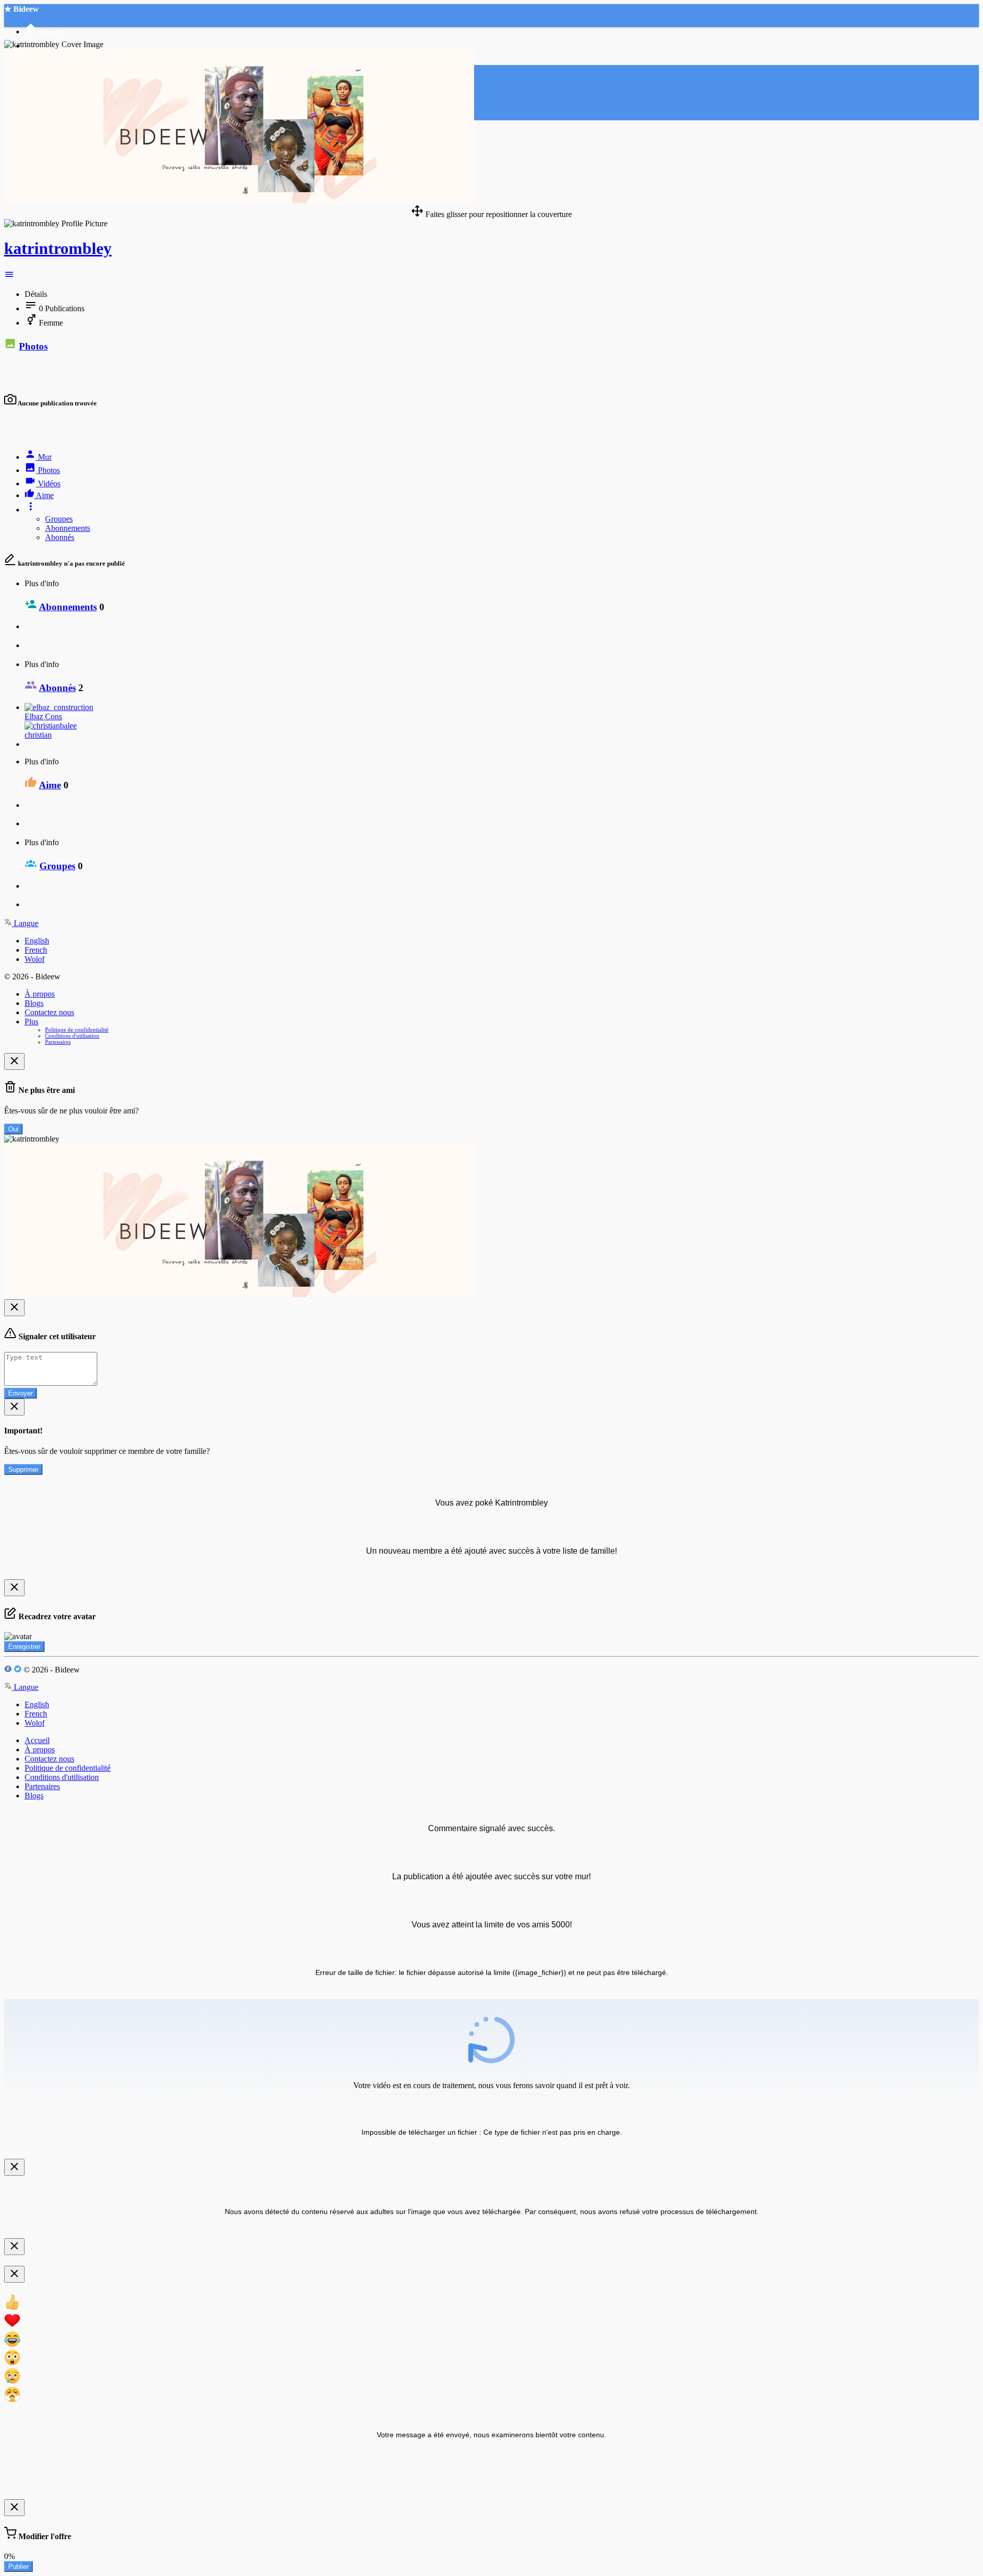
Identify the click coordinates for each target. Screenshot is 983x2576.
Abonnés (60, 537)
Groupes (59, 519)
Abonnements (68, 528)
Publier (18, 2567)
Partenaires (58, 1042)
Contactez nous (49, 1012)
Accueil (37, 1740)
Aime (50, 785)
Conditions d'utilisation (72, 1036)
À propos (40, 994)
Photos (33, 346)
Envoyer (20, 1393)
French (36, 950)
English (37, 941)
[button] (9, 277)
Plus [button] (31, 1022)
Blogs (34, 1003)
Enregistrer (24, 1647)
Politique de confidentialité (77, 1029)
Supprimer (23, 1469)
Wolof (35, 959)
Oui (13, 1129)
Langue (25, 923)
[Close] (14, 1061)
